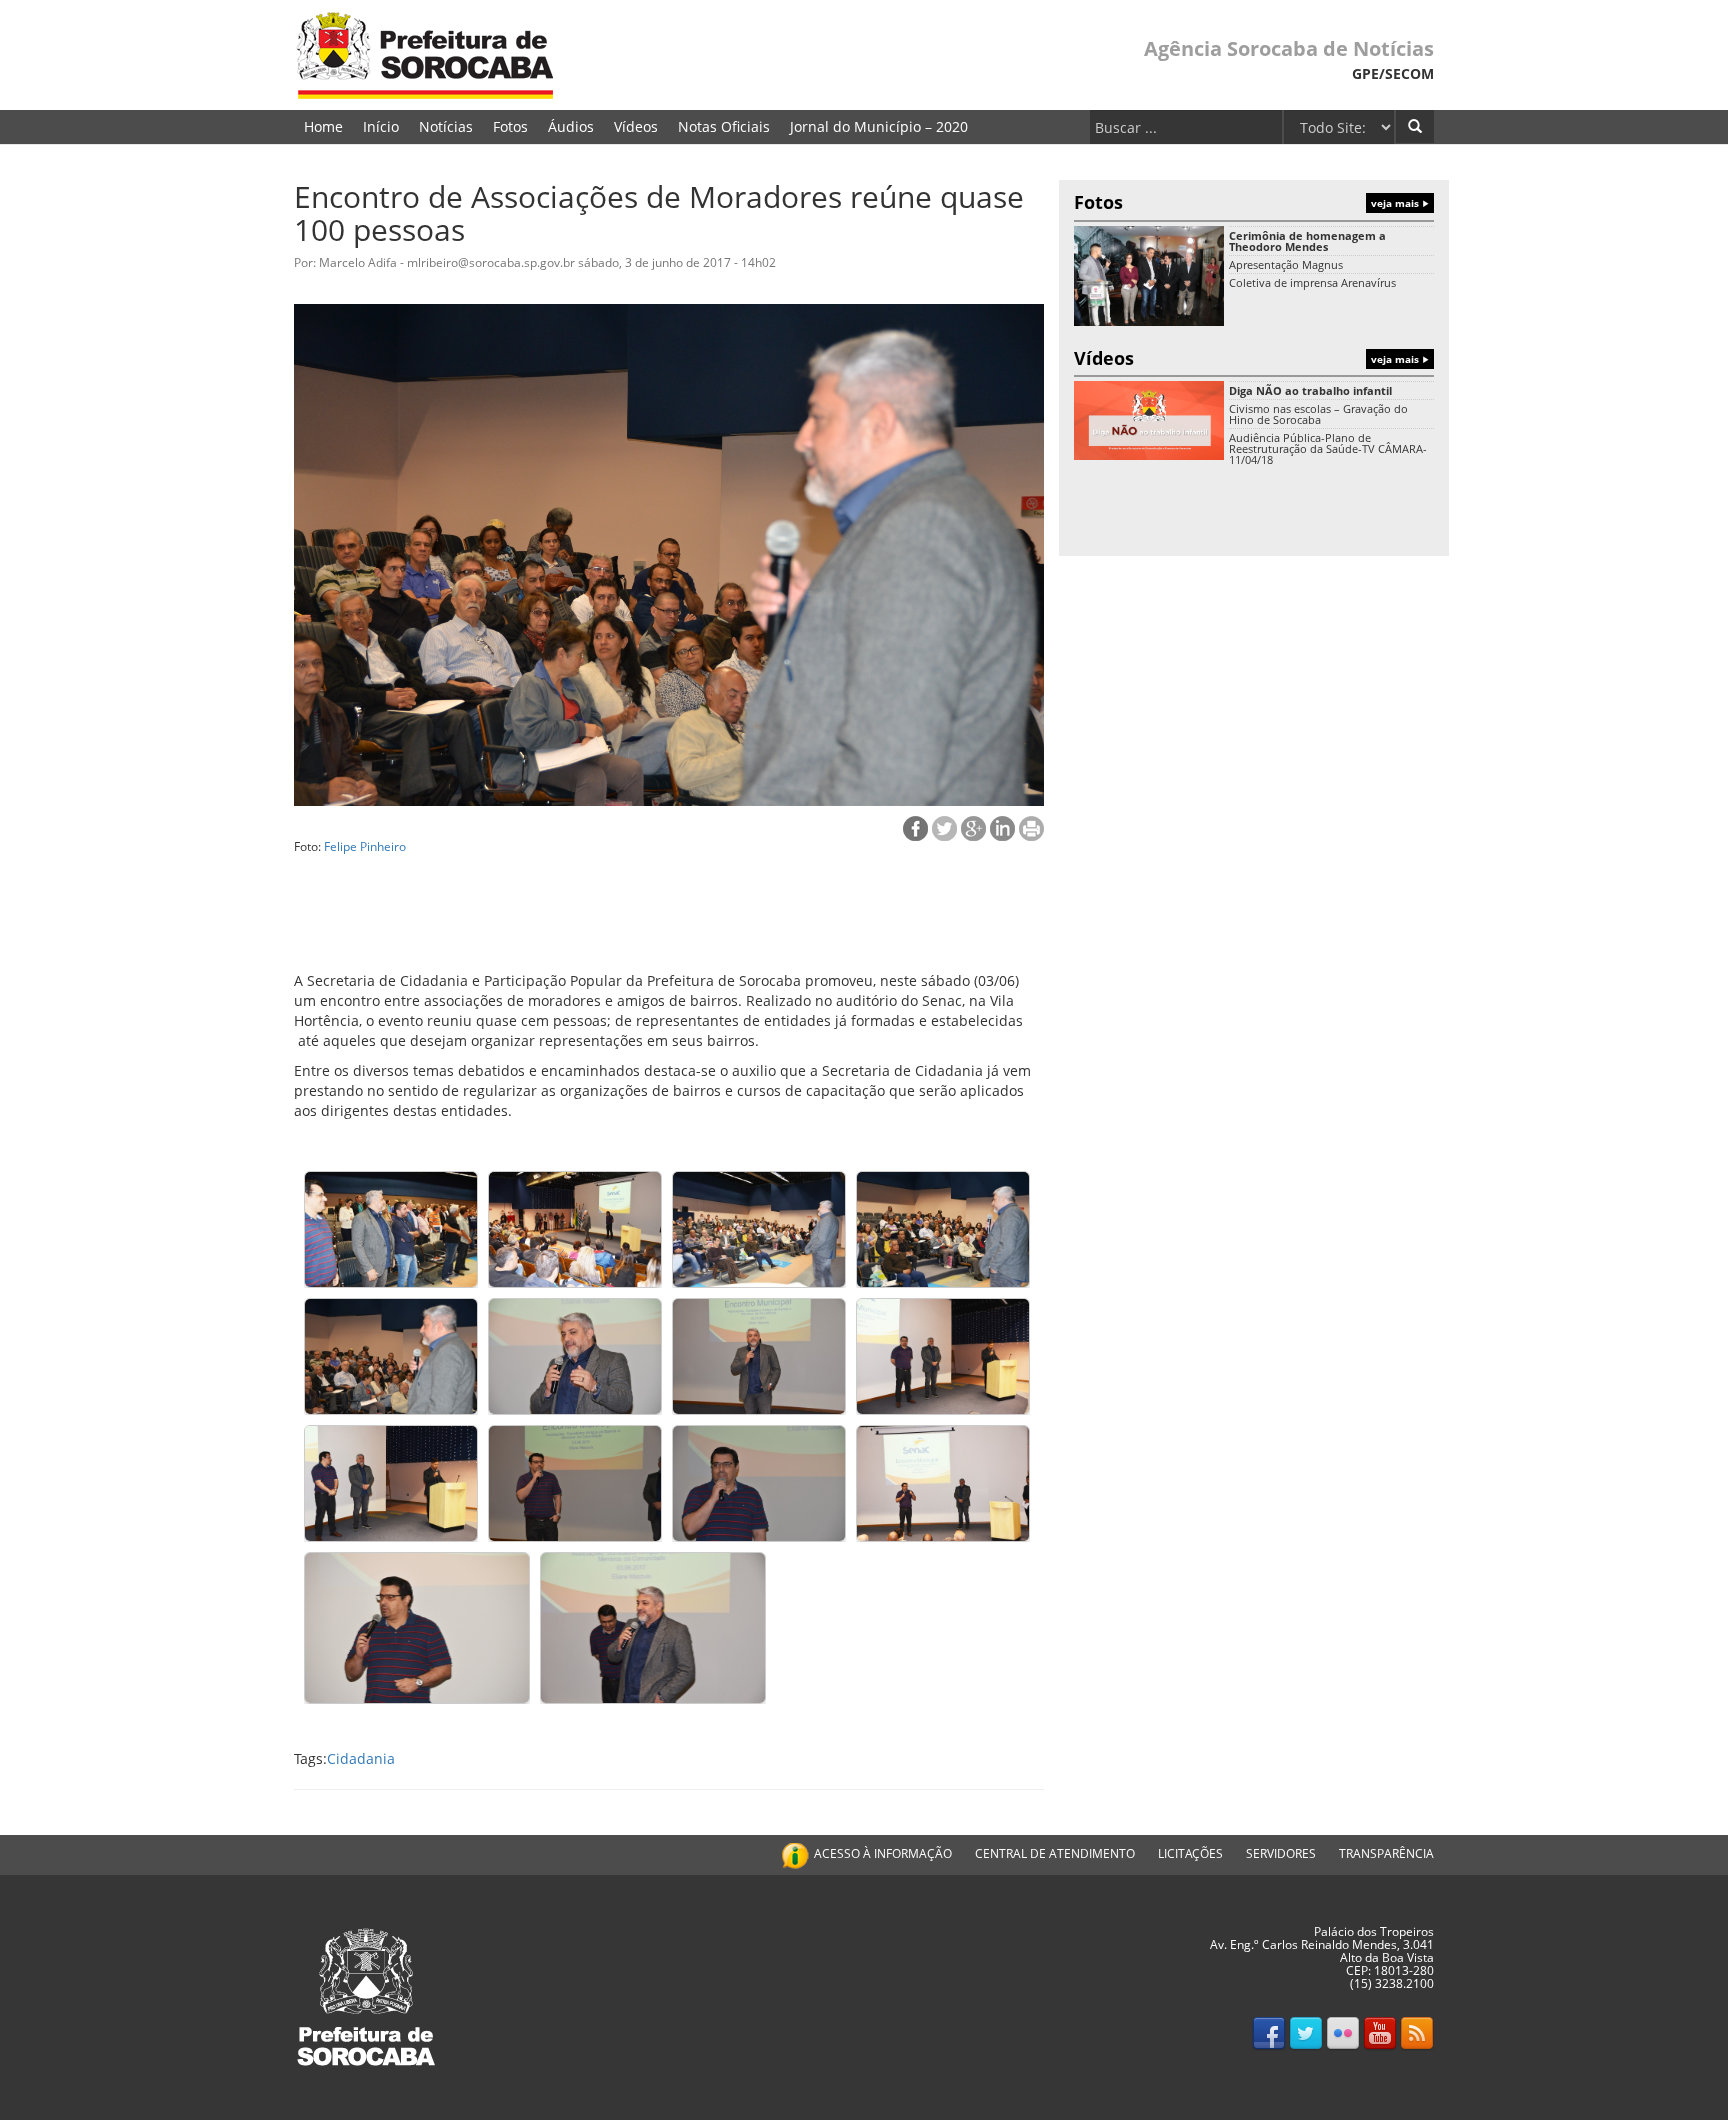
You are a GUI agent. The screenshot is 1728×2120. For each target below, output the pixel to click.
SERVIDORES (1281, 1853)
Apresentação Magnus (1286, 264)
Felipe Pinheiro (365, 846)
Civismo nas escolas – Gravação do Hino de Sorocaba (1318, 414)
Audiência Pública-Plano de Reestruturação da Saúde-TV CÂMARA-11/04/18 (1328, 448)
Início (381, 126)
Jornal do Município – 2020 (879, 126)
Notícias (446, 126)
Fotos (510, 126)
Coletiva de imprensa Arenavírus (1312, 282)
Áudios (571, 126)
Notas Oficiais (724, 126)
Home (323, 126)
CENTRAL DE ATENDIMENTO (1055, 1853)
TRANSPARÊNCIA (1386, 1853)
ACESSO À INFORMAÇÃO (883, 1853)
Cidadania (361, 1758)
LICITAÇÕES (1190, 1853)
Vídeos (636, 126)
